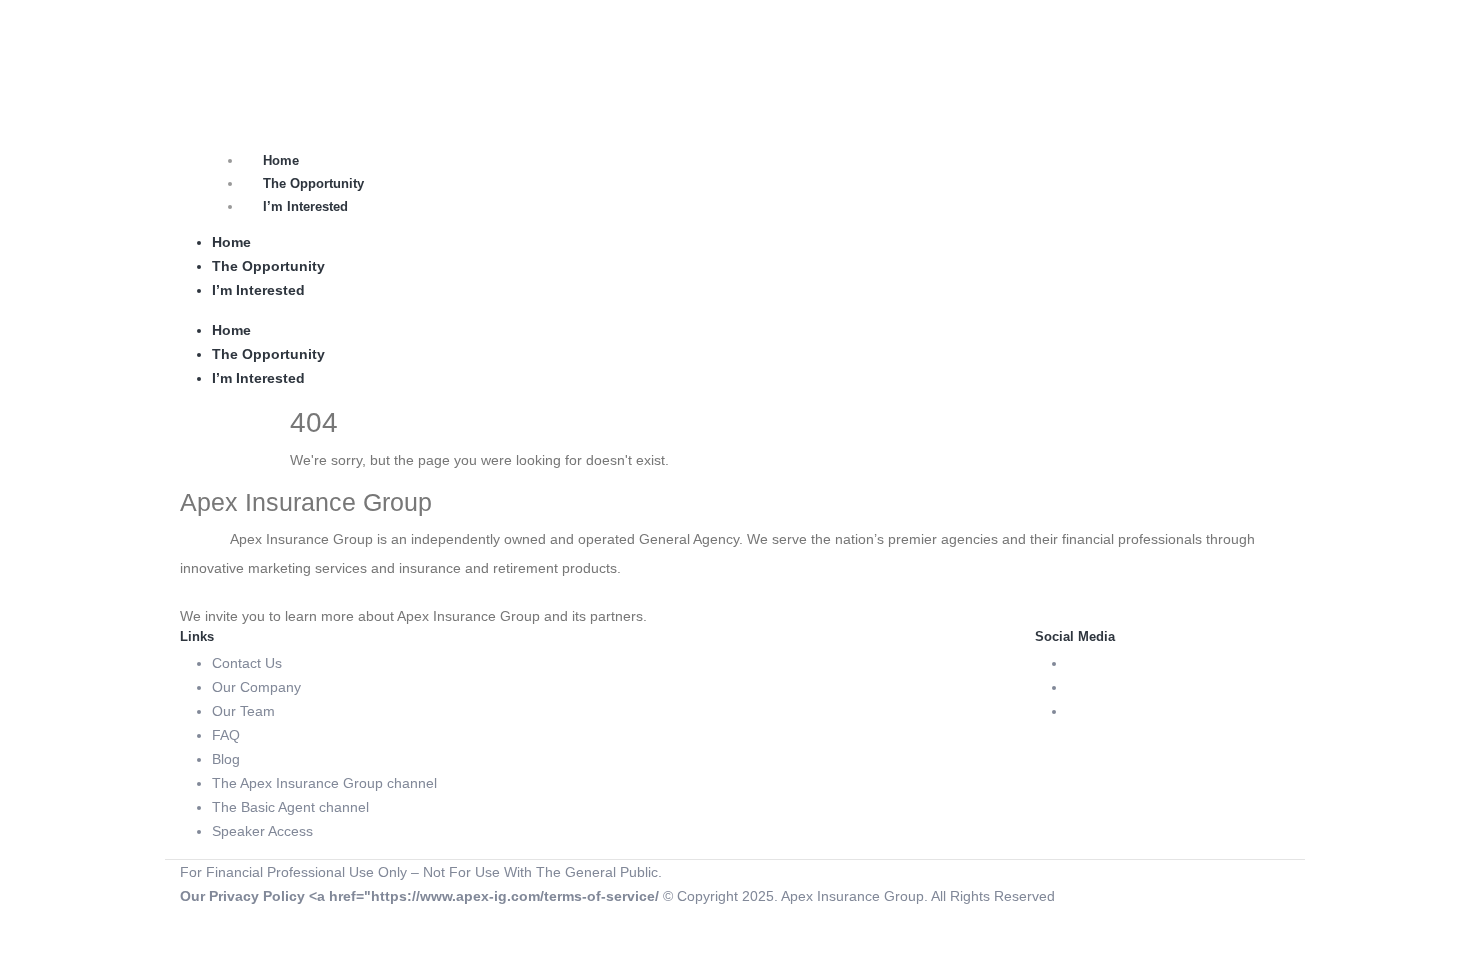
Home (281, 160)
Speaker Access (262, 831)
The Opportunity (313, 183)
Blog (226, 759)
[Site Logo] (230, 49)
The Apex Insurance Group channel (324, 783)
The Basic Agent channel (290, 807)
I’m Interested (305, 206)
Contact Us (247, 663)
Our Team (243, 711)
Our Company (256, 687)
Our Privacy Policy (242, 896)
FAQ (226, 735)
